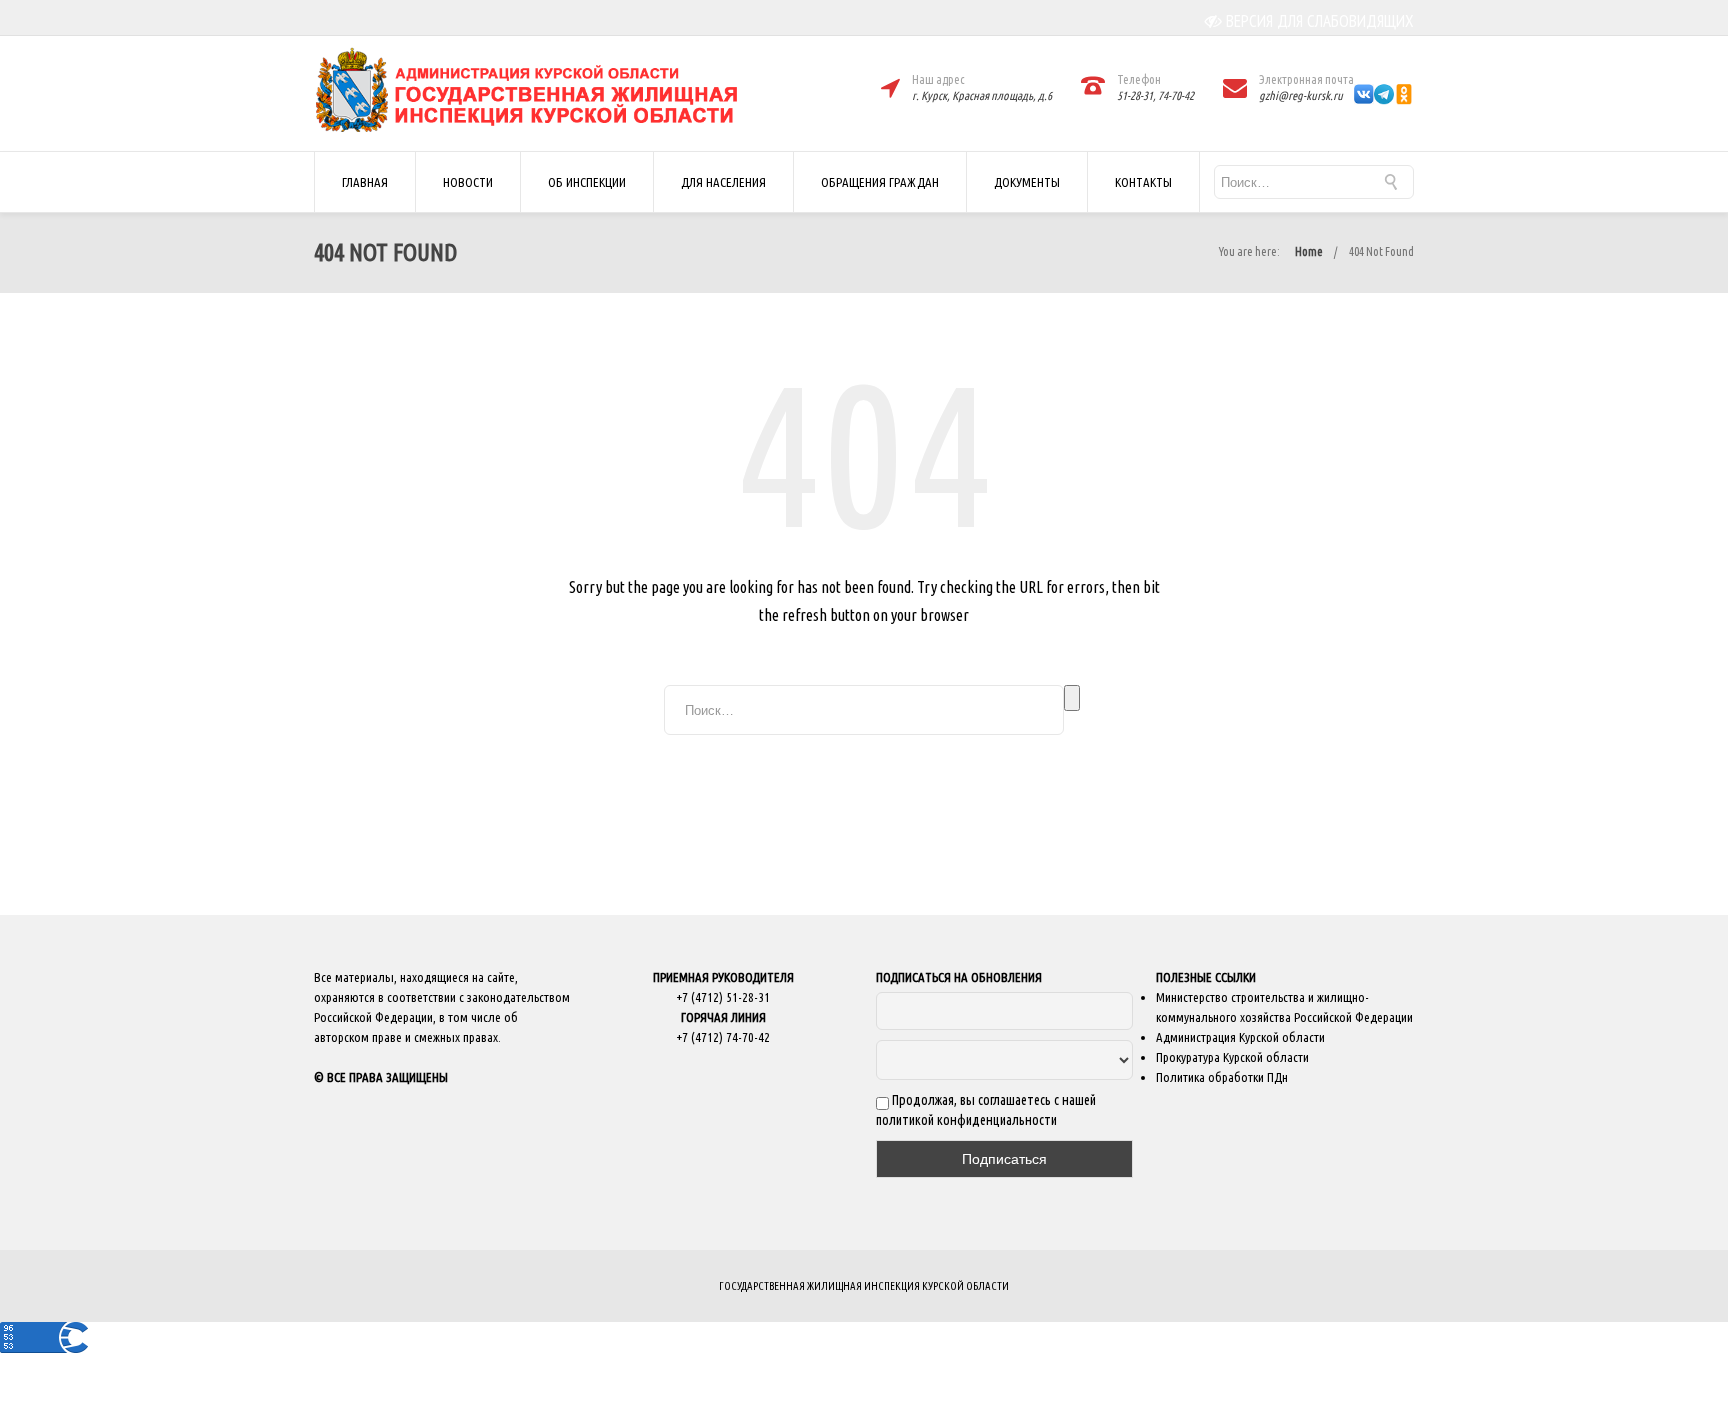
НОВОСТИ (468, 182)
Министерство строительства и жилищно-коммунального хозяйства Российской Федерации (1284, 1007)
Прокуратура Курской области (1232, 1057)
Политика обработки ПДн (1222, 1077)
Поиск (1072, 698)
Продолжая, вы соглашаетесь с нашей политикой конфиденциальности (986, 1110)
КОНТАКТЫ (1143, 182)
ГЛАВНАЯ (365, 182)
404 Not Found (1381, 251)
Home (1309, 251)
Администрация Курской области (1240, 1037)
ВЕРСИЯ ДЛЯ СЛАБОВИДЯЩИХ (1320, 21)
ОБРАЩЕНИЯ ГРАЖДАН (880, 182)
